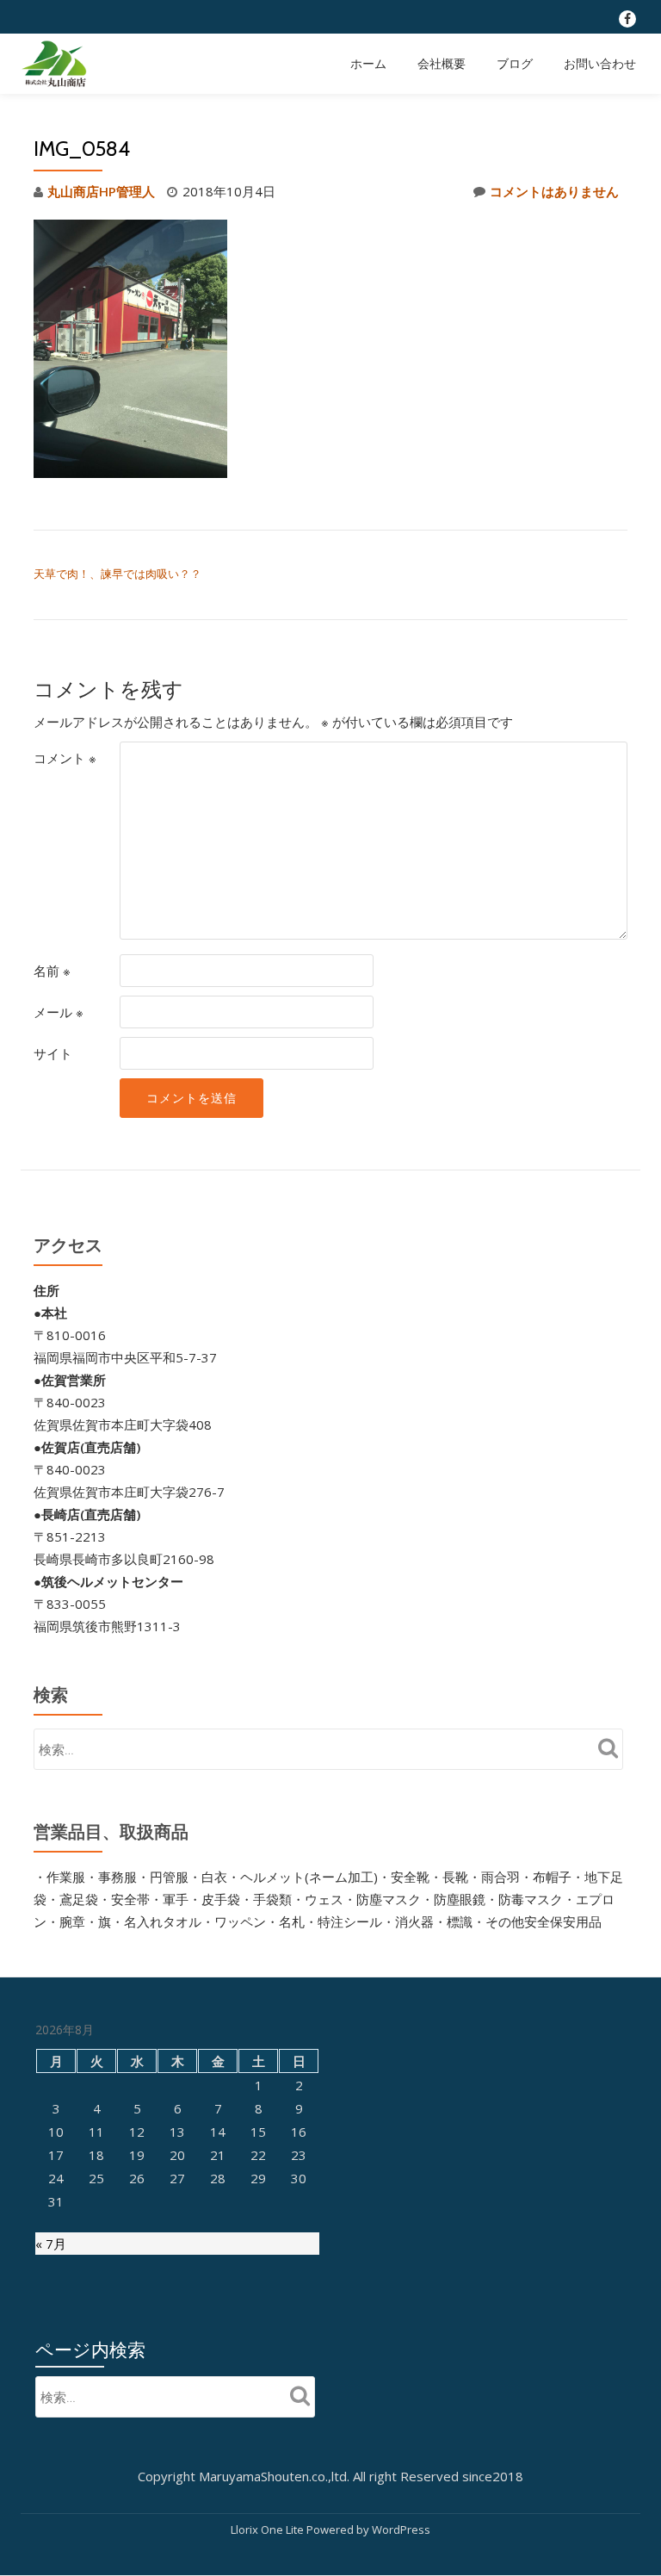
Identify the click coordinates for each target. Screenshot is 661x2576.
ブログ (515, 64)
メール (59, 1012)
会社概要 (442, 64)
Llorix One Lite (269, 2529)
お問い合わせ (600, 64)
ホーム (368, 64)
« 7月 (51, 2244)
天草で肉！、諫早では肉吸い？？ (117, 574)
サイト (53, 1053)
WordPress (401, 2529)
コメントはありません (554, 191)
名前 (52, 971)
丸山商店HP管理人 (101, 191)
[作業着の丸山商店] (57, 64)
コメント (65, 758)
